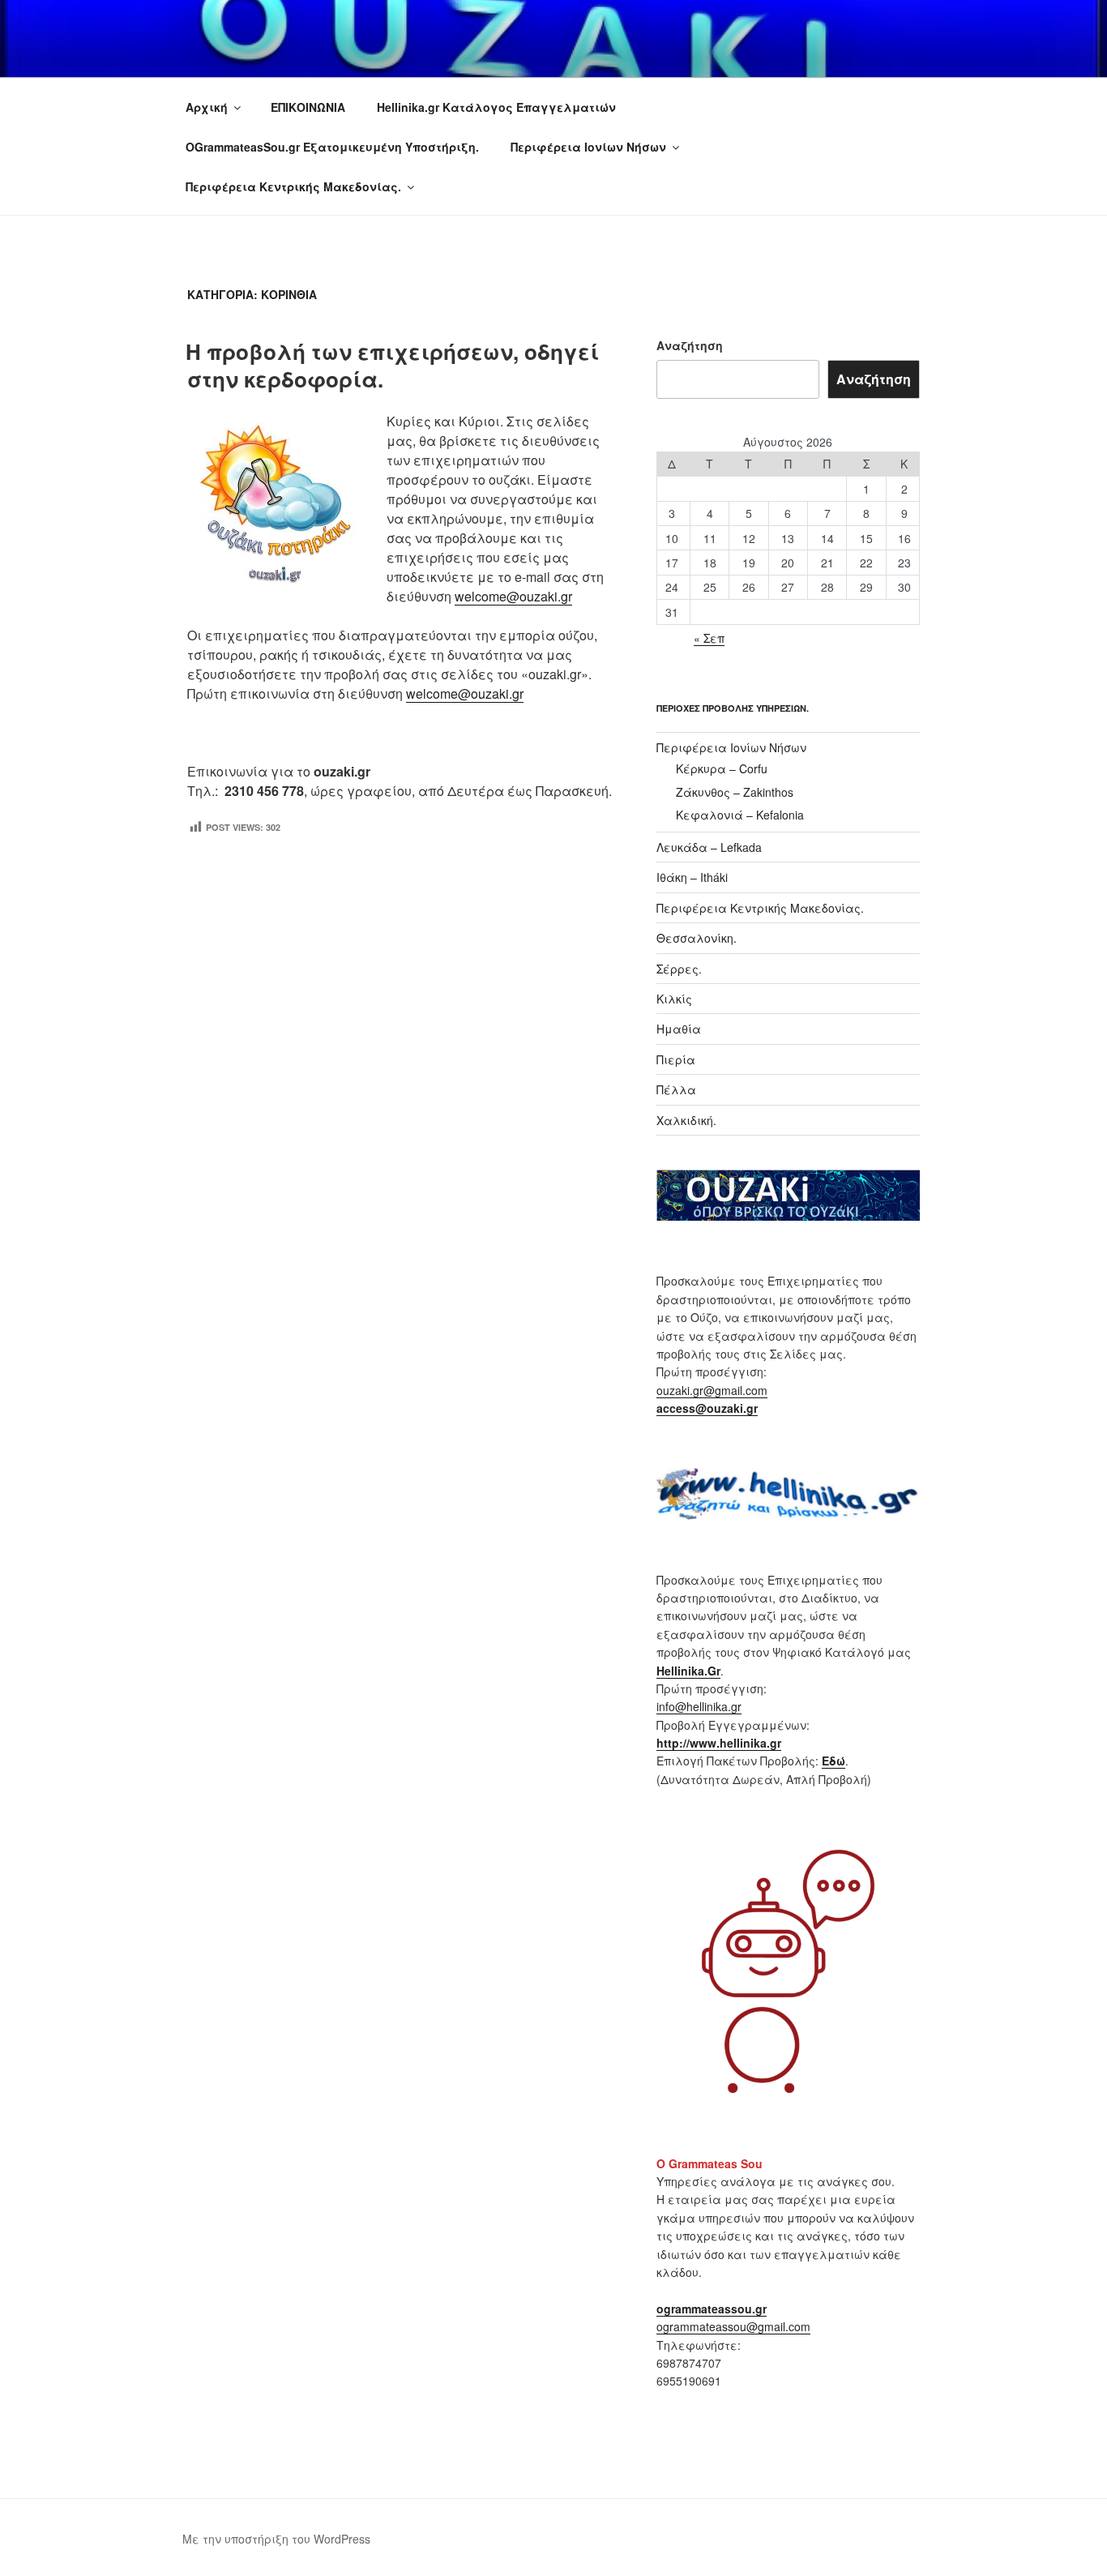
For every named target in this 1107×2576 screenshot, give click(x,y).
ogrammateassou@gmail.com (733, 2326)
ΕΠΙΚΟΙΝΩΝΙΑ (308, 107)
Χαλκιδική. (686, 1120)
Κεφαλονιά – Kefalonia (740, 815)
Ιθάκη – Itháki (692, 877)
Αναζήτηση (690, 345)
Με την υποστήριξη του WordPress (276, 2539)
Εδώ (833, 1761)
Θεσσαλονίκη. (697, 938)
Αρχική (207, 107)
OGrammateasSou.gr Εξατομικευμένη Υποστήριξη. (332, 147)
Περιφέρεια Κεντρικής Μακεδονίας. (293, 186)
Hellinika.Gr (688, 1671)
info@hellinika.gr (699, 1706)
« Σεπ (709, 638)
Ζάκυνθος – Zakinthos (735, 792)
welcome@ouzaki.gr (513, 596)
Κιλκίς (674, 999)
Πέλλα (676, 1089)
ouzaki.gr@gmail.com (712, 1390)
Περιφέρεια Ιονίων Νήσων (588, 147)
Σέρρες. (679, 969)
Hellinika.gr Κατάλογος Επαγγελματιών (496, 107)
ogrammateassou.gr (712, 2309)
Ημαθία (679, 1029)
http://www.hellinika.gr (719, 1743)
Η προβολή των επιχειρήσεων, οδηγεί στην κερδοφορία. (392, 365)
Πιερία (676, 1059)
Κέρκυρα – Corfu (722, 768)
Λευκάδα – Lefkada (709, 847)
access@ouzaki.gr (707, 1408)
